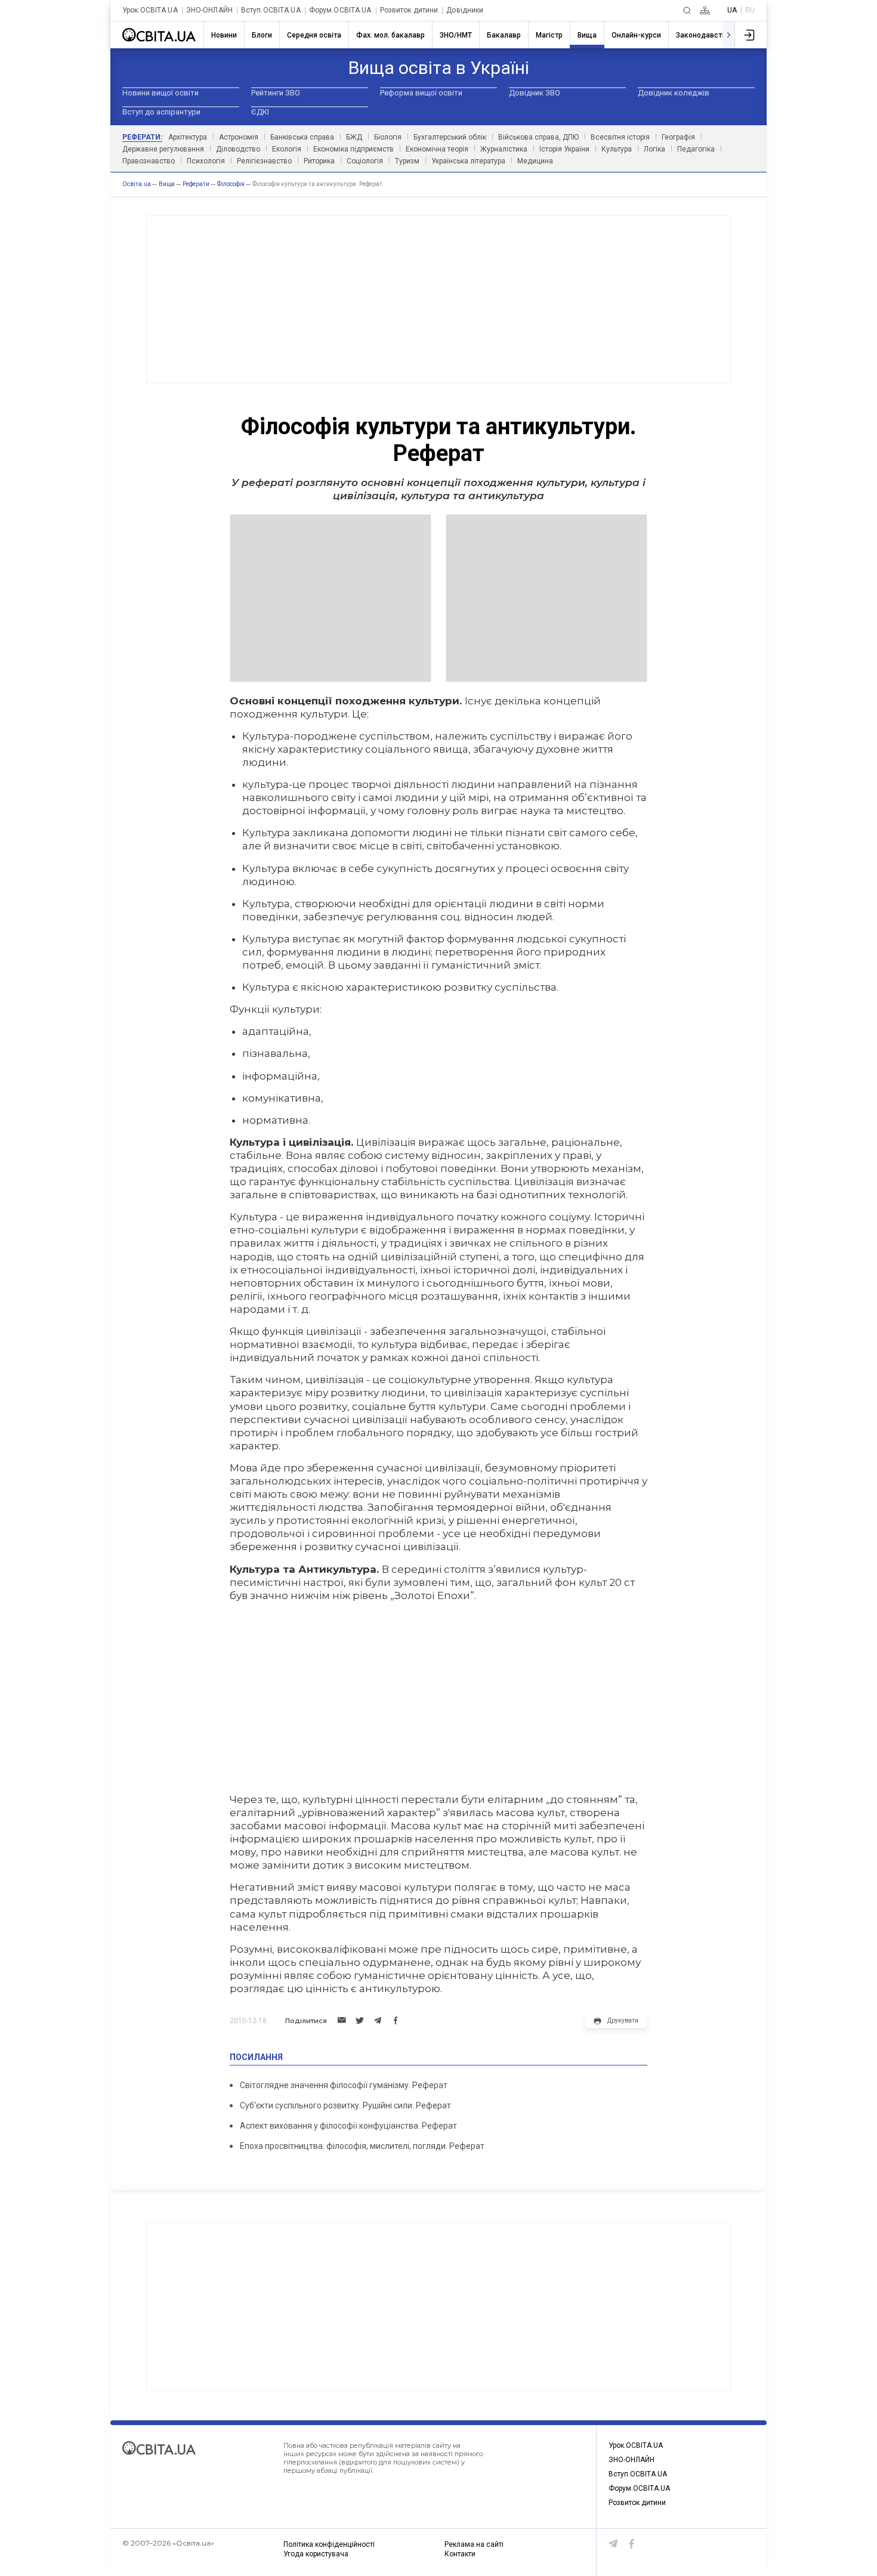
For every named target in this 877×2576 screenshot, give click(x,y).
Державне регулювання (163, 149)
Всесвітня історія (620, 137)
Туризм (407, 161)
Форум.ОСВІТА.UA (340, 10)
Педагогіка (696, 149)
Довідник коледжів (674, 93)
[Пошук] (687, 10)
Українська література (468, 161)
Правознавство (149, 161)
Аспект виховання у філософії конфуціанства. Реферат (348, 2126)
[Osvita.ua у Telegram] (613, 2544)
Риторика (319, 161)
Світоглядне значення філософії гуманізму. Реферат (344, 2085)
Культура (617, 149)
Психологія (206, 161)
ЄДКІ (260, 112)
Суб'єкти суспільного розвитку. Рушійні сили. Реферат (345, 2105)
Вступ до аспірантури (161, 112)
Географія (678, 137)
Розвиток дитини (409, 10)
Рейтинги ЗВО (276, 93)
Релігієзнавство (264, 161)
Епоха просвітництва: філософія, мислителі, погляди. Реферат (362, 2146)
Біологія (388, 137)
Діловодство (238, 149)
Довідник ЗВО (535, 93)
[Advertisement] (438, 299)
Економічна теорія (437, 149)
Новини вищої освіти (160, 93)
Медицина (535, 161)
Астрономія (239, 137)
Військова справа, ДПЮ (538, 137)
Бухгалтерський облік (450, 137)
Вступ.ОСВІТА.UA (271, 10)
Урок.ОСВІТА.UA (150, 10)
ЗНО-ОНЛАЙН (209, 10)
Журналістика (504, 149)
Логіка (654, 149)
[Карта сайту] (705, 10)
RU (750, 10)
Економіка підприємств (353, 149)
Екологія (287, 149)
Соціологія (365, 161)
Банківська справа (302, 137)
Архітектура (188, 137)
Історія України (564, 149)
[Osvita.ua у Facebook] (632, 2544)
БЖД (354, 137)
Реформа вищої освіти (421, 93)
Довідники (465, 10)
